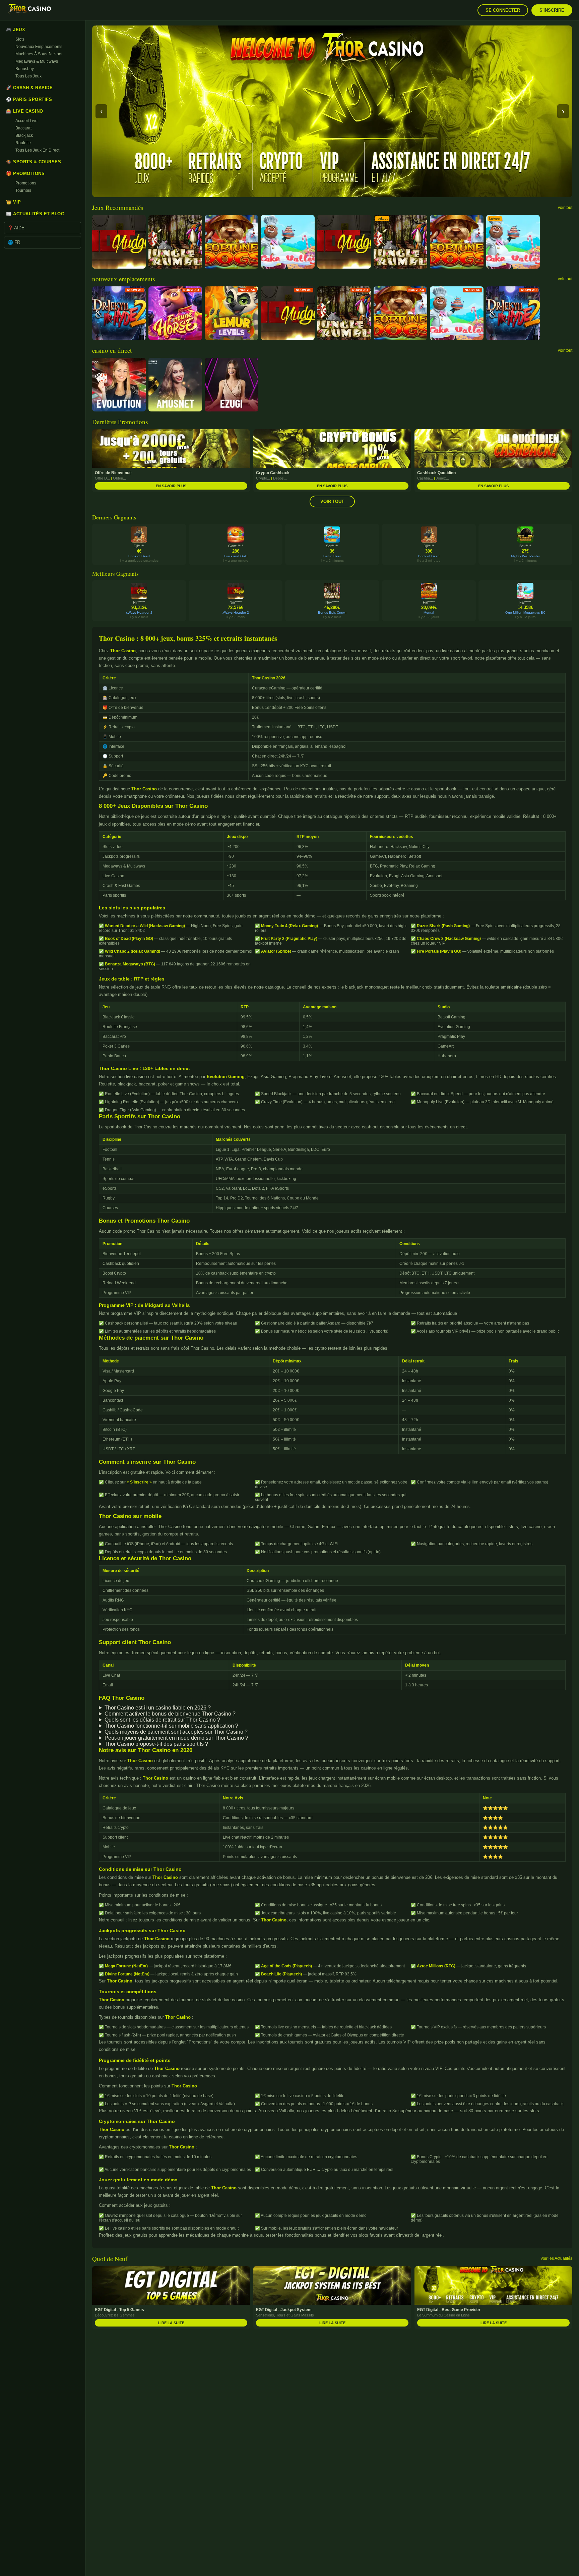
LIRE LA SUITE (171, 2323)
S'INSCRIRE (552, 10)
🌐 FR (14, 242)
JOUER (119, 239)
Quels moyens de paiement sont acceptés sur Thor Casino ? (176, 1732)
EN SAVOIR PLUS (171, 486)
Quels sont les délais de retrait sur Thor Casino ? (162, 1720)
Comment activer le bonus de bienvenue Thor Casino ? (170, 1714)
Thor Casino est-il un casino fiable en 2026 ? (158, 1708)
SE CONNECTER (503, 10)
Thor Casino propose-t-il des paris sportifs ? (156, 1744)
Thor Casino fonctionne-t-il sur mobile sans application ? (171, 1726)
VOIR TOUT (332, 501)
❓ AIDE (16, 228)
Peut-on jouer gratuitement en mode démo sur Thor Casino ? (176, 1738)
